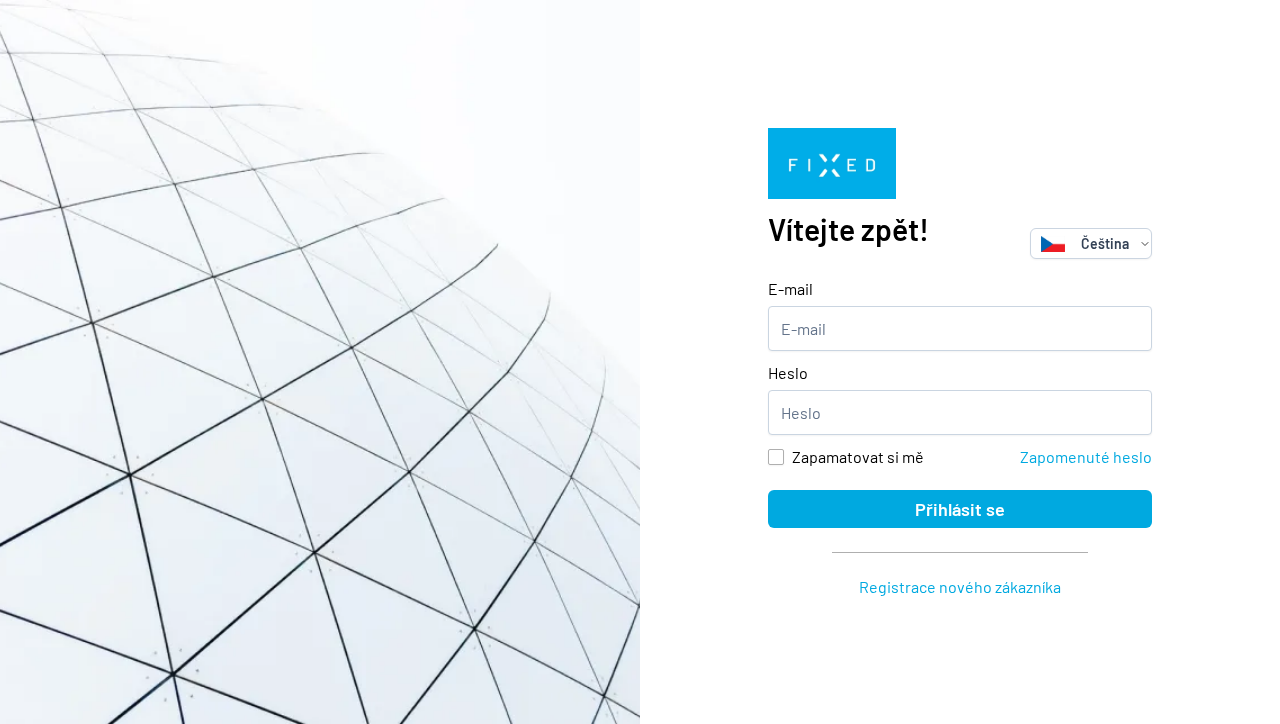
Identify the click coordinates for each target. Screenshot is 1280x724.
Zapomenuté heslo (1086, 456)
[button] (1145, 243)
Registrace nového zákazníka (960, 586)
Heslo (788, 372)
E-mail (790, 288)
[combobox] (1085, 243)
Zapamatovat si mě (858, 456)
